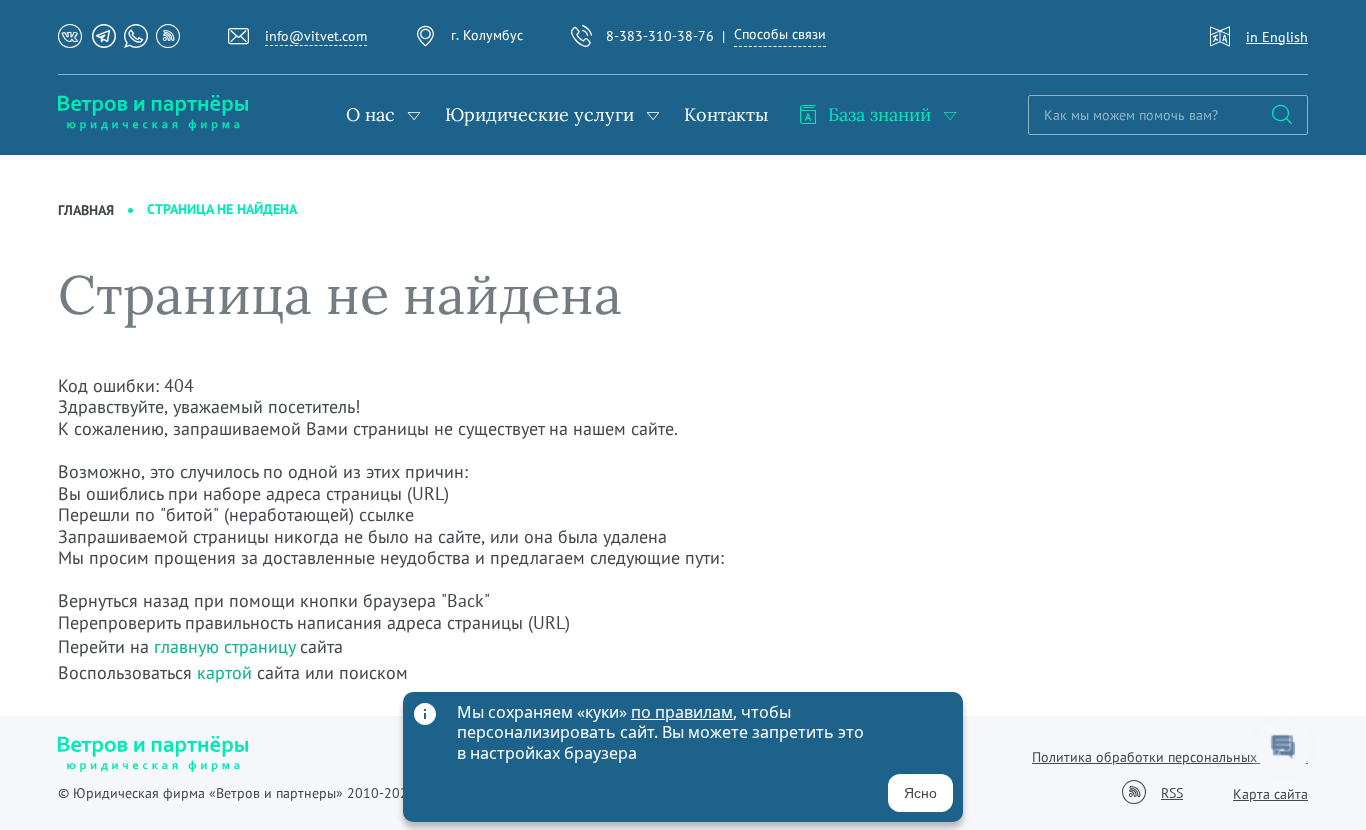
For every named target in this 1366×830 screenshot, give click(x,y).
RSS (1172, 793)
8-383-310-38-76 (660, 36)
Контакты (726, 114)
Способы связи (780, 34)
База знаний (879, 114)
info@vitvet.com (316, 36)
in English (1277, 37)
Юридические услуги (539, 114)
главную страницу (224, 646)
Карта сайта (1270, 794)
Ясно (920, 793)
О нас (370, 114)
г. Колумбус (487, 35)
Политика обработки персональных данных (1170, 757)
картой (224, 672)
